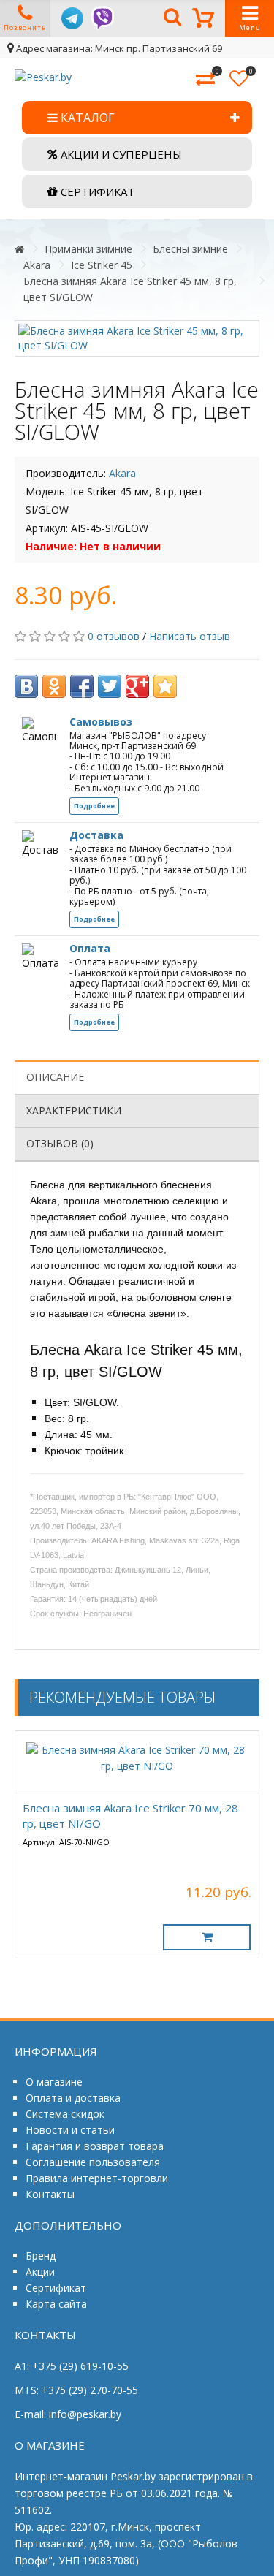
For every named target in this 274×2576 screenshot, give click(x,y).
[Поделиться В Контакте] (26, 686)
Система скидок (65, 2114)
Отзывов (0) (60, 1143)
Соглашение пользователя (93, 2162)
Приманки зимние (88, 249)
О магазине (54, 2082)
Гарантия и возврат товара (95, 2146)
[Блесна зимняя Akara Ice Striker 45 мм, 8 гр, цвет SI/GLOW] (137, 338)
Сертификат (56, 2288)
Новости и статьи (70, 2130)
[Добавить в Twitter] (110, 686)
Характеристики (74, 1110)
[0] (205, 80)
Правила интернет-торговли (97, 2178)
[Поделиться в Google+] (137, 686)
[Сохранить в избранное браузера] (165, 686)
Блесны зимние (190, 249)
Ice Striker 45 (102, 265)
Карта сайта (56, 2304)
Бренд (41, 2256)
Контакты (50, 2194)
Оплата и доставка (73, 2098)
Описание (55, 1077)
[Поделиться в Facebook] (82, 686)
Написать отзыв (190, 636)
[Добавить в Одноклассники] (54, 686)
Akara (37, 265)
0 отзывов (114, 636)
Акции (40, 2272)
